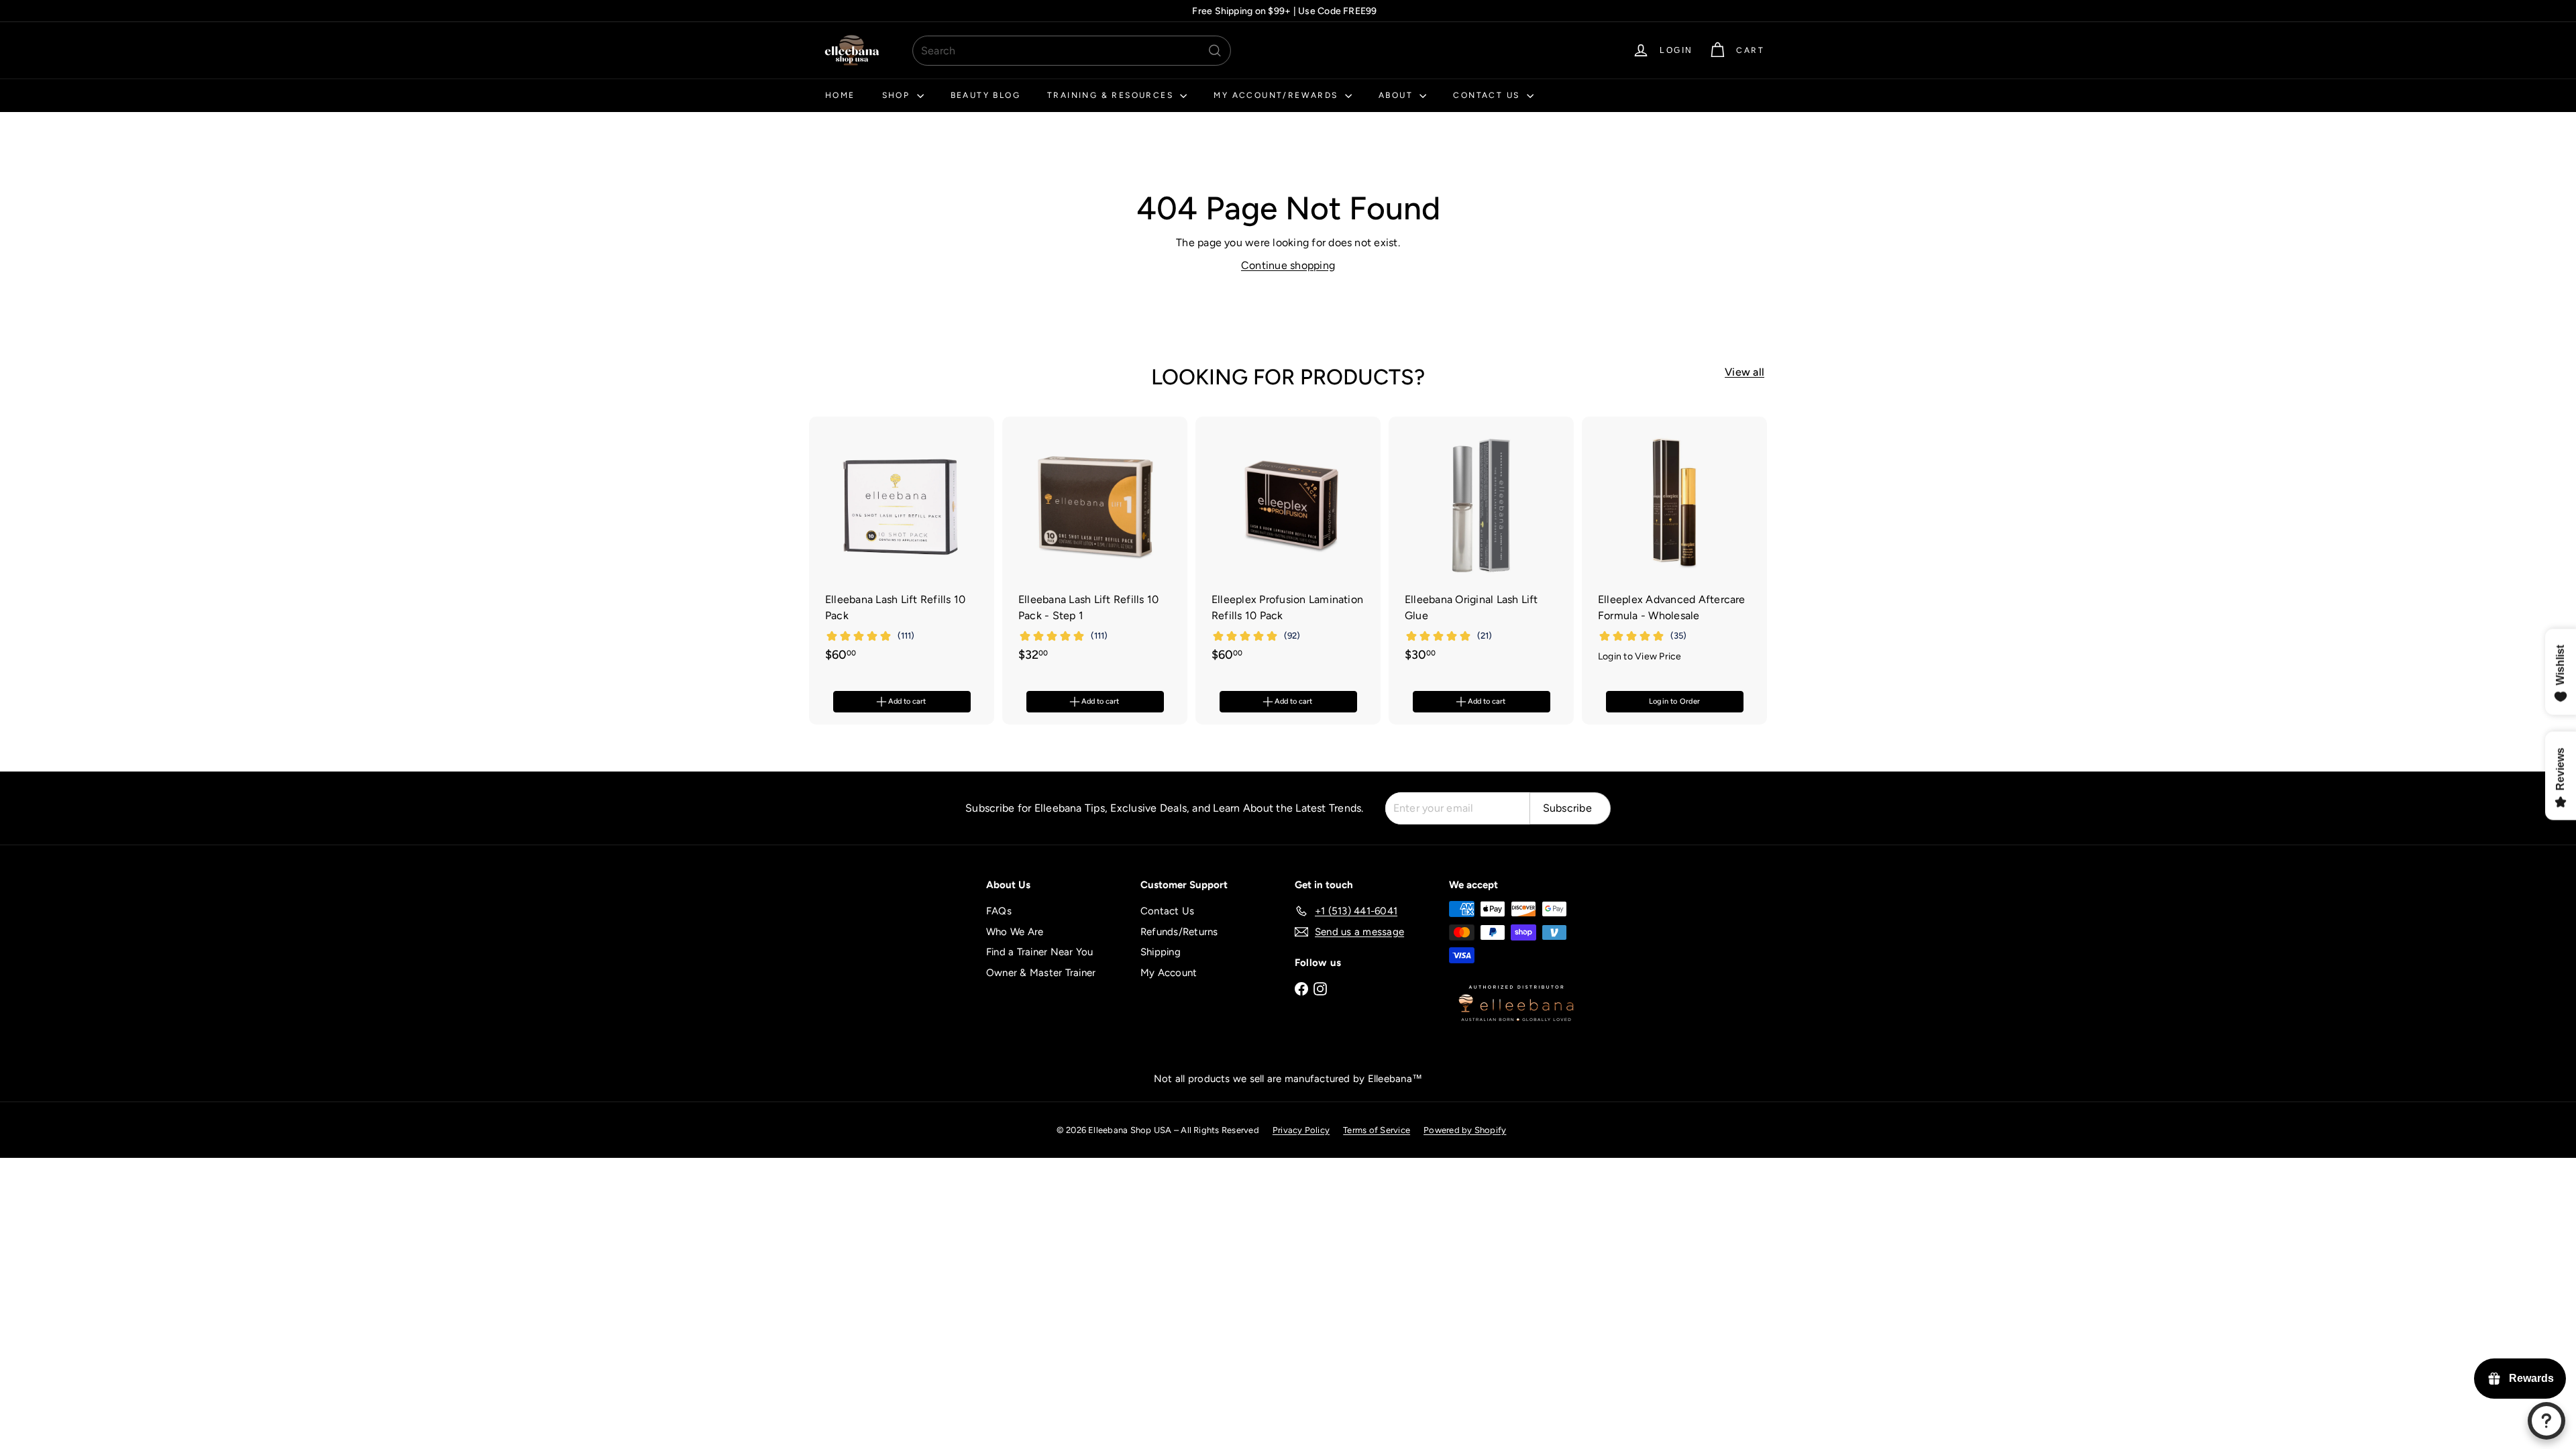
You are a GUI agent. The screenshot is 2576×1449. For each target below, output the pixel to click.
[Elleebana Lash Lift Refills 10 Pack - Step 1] (1095, 546)
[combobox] (1072, 51)
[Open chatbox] (2546, 1421)
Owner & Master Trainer (1041, 973)
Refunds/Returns (1179, 932)
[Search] (1215, 51)
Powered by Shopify (1465, 1130)
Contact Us (1488, 95)
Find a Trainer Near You (1040, 952)
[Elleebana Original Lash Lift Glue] (1481, 546)
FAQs (999, 911)
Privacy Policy (1301, 1130)
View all (1745, 372)
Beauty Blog (985, 95)
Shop (898, 95)
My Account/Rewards (1278, 95)
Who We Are (1015, 932)
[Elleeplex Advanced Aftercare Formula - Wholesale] (1674, 547)
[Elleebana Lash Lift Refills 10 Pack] (902, 546)
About (1397, 95)
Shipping (1161, 952)
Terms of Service (1377, 1130)
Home (840, 95)
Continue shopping (1288, 265)
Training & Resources (1112, 95)
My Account (1169, 973)
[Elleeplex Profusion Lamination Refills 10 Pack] (1288, 546)
